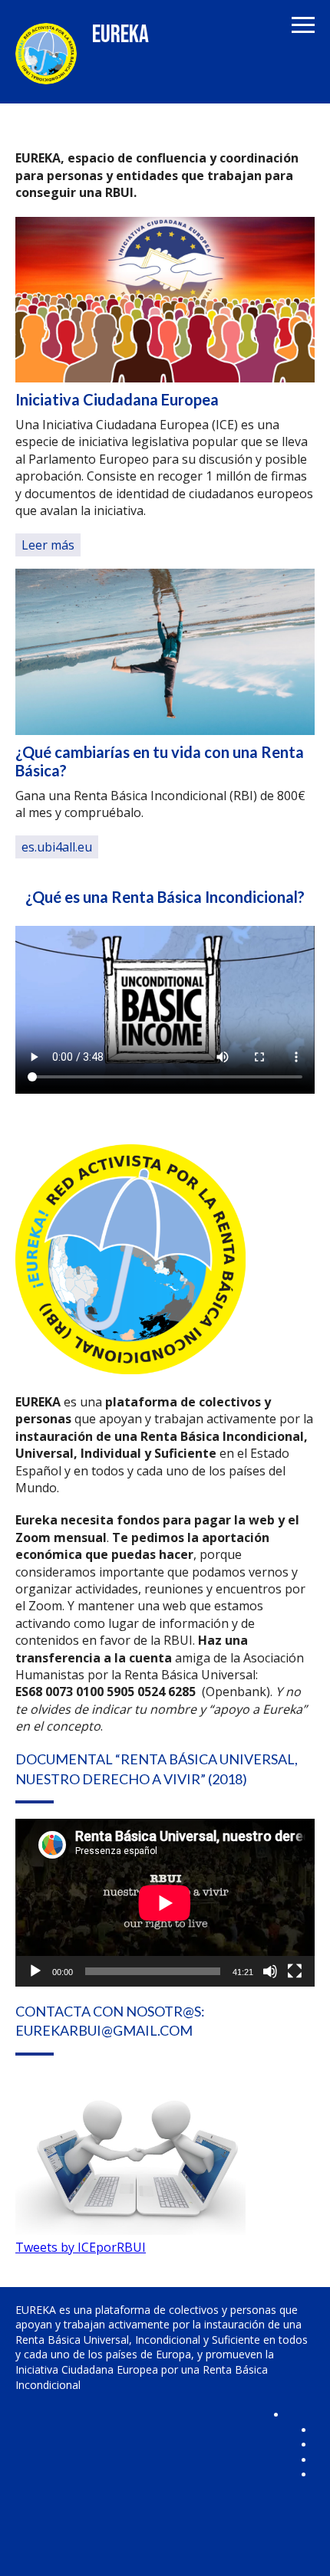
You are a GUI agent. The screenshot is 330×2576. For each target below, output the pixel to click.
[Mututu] (270, 1971)
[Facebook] (301, 2421)
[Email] (301, 2532)
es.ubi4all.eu (57, 847)
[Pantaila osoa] (295, 1971)
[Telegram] (301, 2504)
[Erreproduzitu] (35, 1971)
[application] (165, 1903)
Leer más (48, 545)
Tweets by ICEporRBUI (81, 2247)
